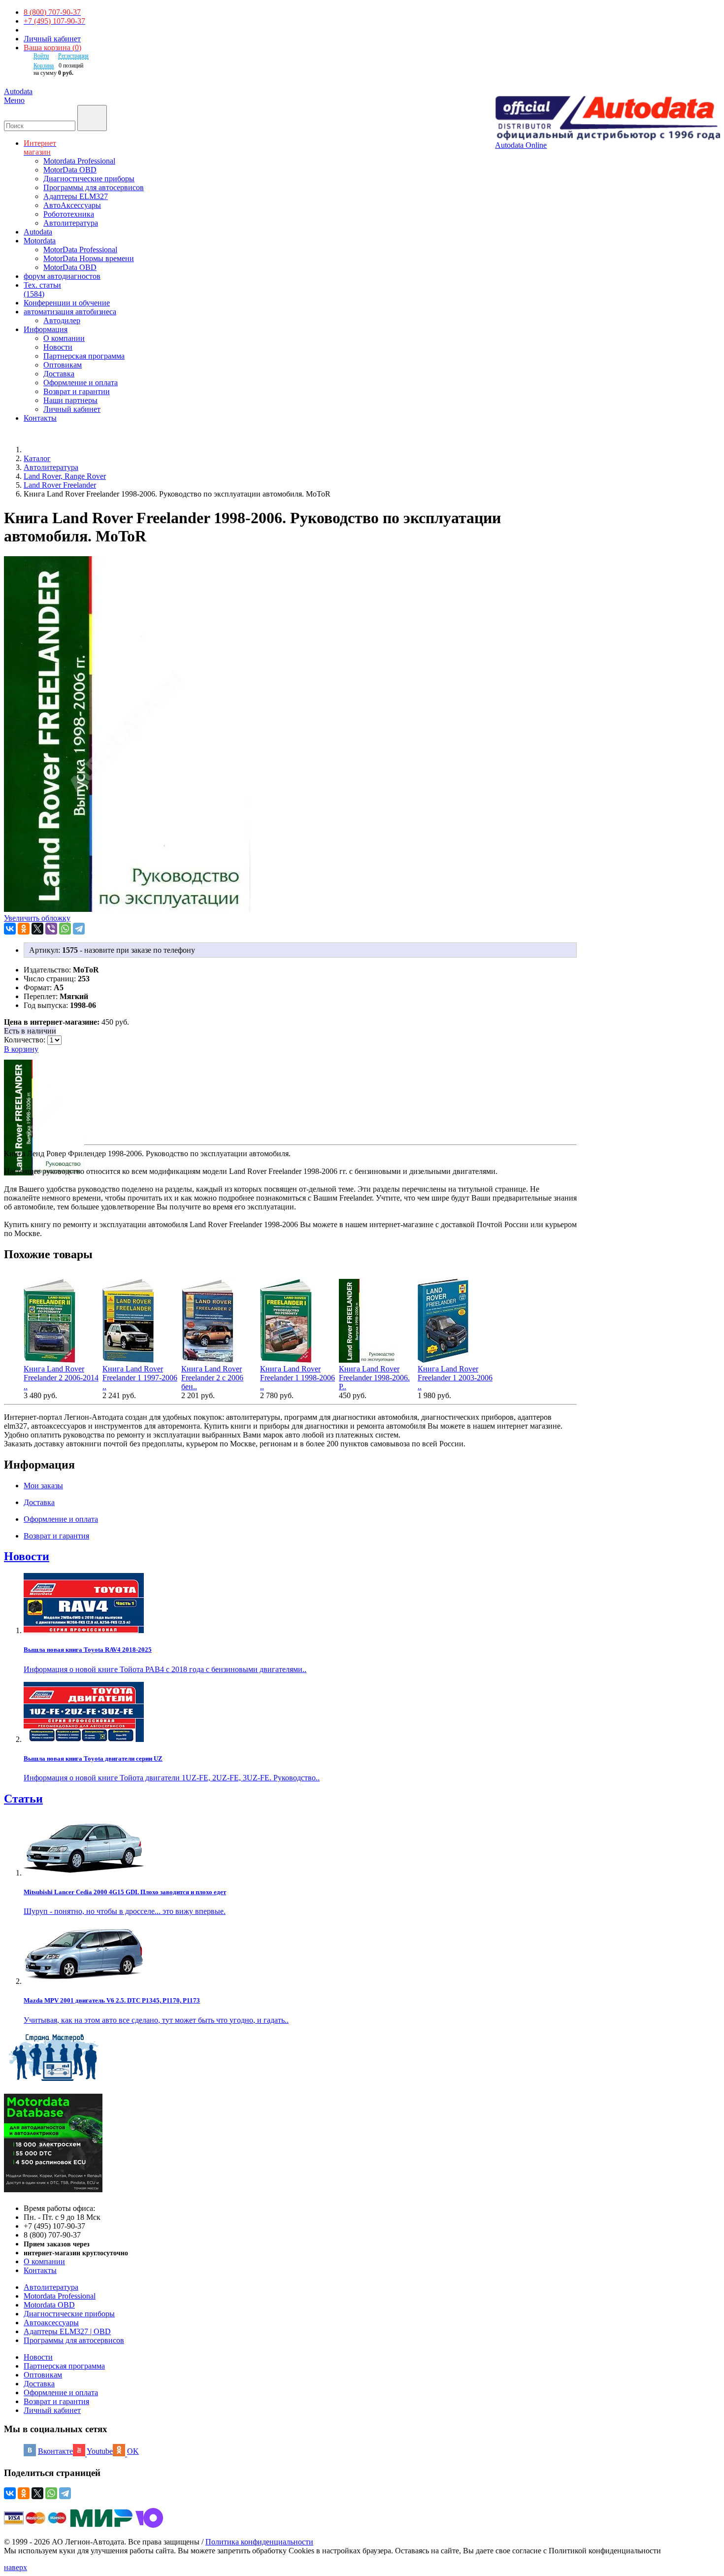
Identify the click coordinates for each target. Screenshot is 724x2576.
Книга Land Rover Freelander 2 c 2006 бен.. (212, 1378)
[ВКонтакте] (10, 929)
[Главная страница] (34, 450)
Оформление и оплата (81, 383)
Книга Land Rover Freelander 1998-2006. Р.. (374, 1378)
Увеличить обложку (37, 918)
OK (133, 2451)
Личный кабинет (52, 39)
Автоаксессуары (51, 2323)
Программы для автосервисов (94, 187)
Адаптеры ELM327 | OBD (67, 2331)
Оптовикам (63, 365)
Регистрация (73, 56)
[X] (37, 929)
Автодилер (62, 320)
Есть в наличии (30, 1031)
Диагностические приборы (89, 179)
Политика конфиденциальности (259, 2542)
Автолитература (71, 223)
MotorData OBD (70, 170)
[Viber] (51, 929)
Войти (41, 56)
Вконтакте (55, 2451)
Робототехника (69, 214)
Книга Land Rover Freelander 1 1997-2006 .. (140, 1378)
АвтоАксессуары (72, 205)
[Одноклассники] (24, 929)
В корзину (21, 1049)
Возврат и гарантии (77, 391)
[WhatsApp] (65, 929)
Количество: (26, 1040)
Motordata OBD (49, 2305)
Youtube (100, 2451)
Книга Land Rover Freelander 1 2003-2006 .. (455, 1378)
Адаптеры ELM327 (76, 196)
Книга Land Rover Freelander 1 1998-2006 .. (297, 1378)
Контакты (40, 2270)
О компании (64, 338)
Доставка (59, 374)
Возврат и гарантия (56, 2401)
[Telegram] (79, 929)
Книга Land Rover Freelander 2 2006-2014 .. (61, 1378)
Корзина (44, 66)
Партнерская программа (84, 356)
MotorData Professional (80, 250)
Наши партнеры (70, 400)
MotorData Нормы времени (89, 258)
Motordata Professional (79, 161)
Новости (58, 347)
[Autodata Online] (608, 118)
